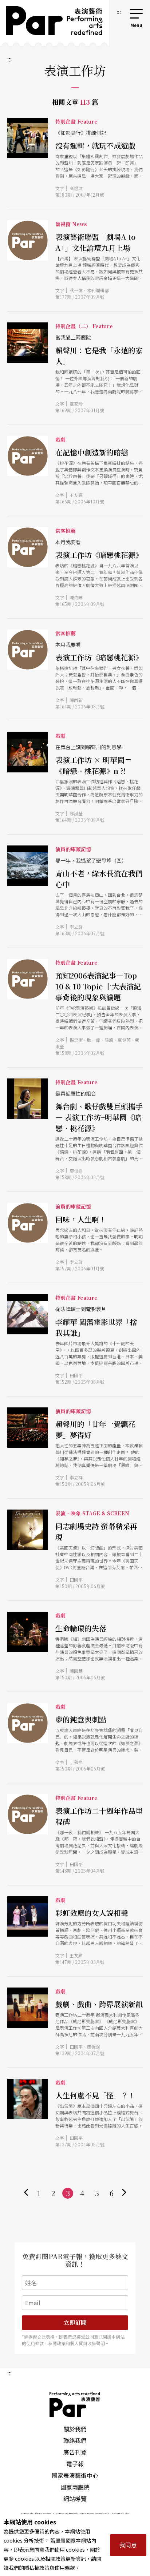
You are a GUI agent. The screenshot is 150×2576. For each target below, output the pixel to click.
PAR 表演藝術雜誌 (75, 2404)
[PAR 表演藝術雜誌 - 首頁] (55, 23)
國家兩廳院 (75, 2487)
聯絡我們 (75, 2440)
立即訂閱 (75, 2322)
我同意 (128, 2545)
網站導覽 (75, 2499)
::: (119, 12)
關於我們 (75, 2429)
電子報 (75, 2464)
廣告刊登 (75, 2452)
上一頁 (26, 2193)
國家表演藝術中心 (75, 2475)
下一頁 (124, 2193)
